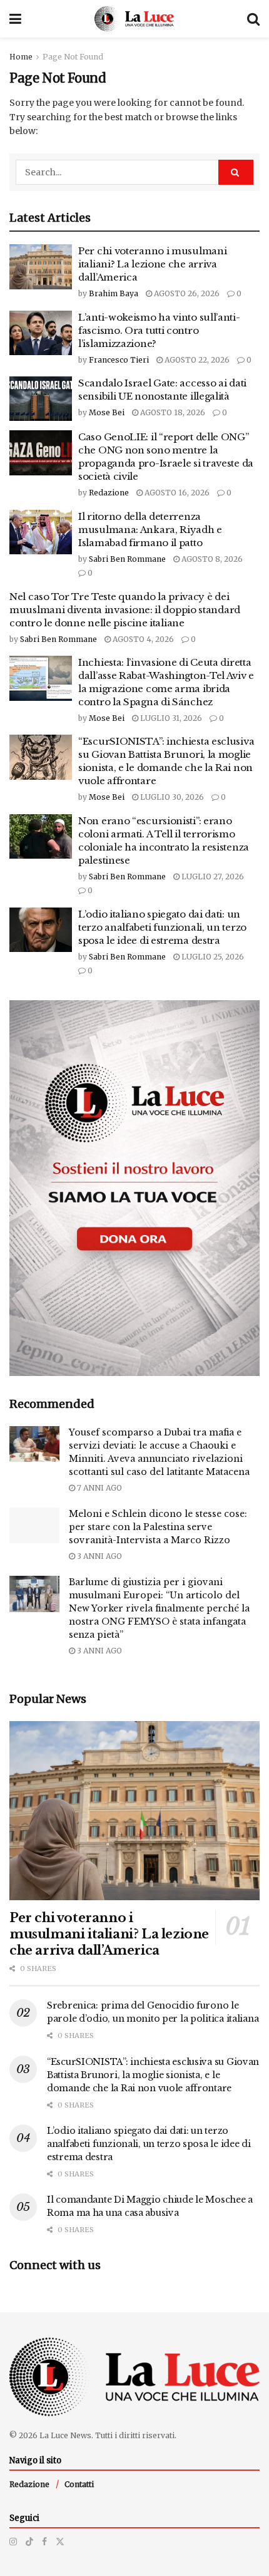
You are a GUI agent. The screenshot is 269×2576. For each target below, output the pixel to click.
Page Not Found (73, 57)
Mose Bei (107, 412)
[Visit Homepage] (134, 19)
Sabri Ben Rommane (127, 559)
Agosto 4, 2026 (142, 639)
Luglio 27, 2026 (212, 877)
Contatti (79, 2484)
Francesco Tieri (119, 360)
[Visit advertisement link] (134, 1188)
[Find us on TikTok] (29, 2542)
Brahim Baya (114, 293)
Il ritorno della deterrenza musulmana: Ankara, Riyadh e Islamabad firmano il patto (150, 530)
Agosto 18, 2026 (172, 412)
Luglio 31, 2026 (170, 718)
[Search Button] (253, 19)
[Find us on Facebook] (44, 2542)
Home (21, 57)
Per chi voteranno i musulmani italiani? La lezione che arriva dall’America (152, 264)
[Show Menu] (15, 19)
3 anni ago (99, 1556)
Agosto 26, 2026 (186, 293)
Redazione (109, 493)
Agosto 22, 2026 (196, 360)
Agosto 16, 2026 (176, 493)
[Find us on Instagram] (13, 2542)
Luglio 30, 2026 (171, 797)
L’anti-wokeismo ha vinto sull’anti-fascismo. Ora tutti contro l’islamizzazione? (159, 330)
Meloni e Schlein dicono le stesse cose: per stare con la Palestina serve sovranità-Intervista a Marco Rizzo (158, 1527)
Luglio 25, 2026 (212, 957)
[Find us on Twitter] (60, 2542)
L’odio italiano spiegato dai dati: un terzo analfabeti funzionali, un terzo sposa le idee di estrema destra (162, 927)
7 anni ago (99, 1488)
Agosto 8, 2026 (211, 559)
